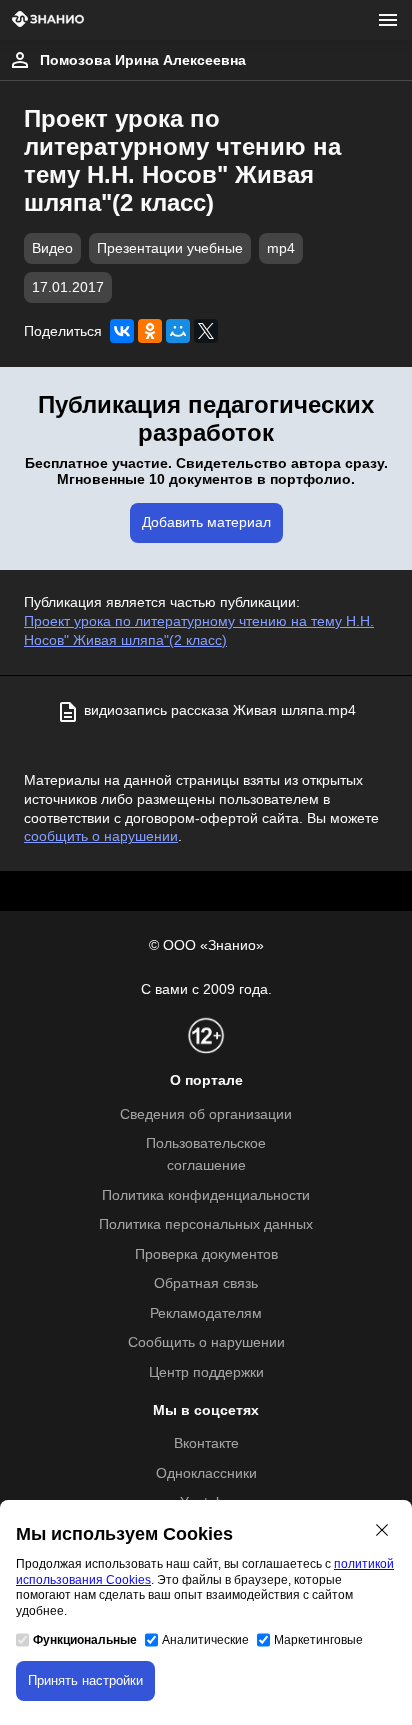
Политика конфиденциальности (206, 1195)
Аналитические (205, 1640)
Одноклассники (206, 1473)
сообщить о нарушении (101, 836)
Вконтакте (206, 1443)
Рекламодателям (206, 1313)
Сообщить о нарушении (206, 1342)
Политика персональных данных (206, 1224)
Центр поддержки (206, 1372)
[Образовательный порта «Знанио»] (48, 20)
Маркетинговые (318, 1640)
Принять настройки (85, 1680)
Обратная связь (206, 1283)
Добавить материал (206, 522)
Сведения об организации (206, 1114)
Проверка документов (206, 1254)
